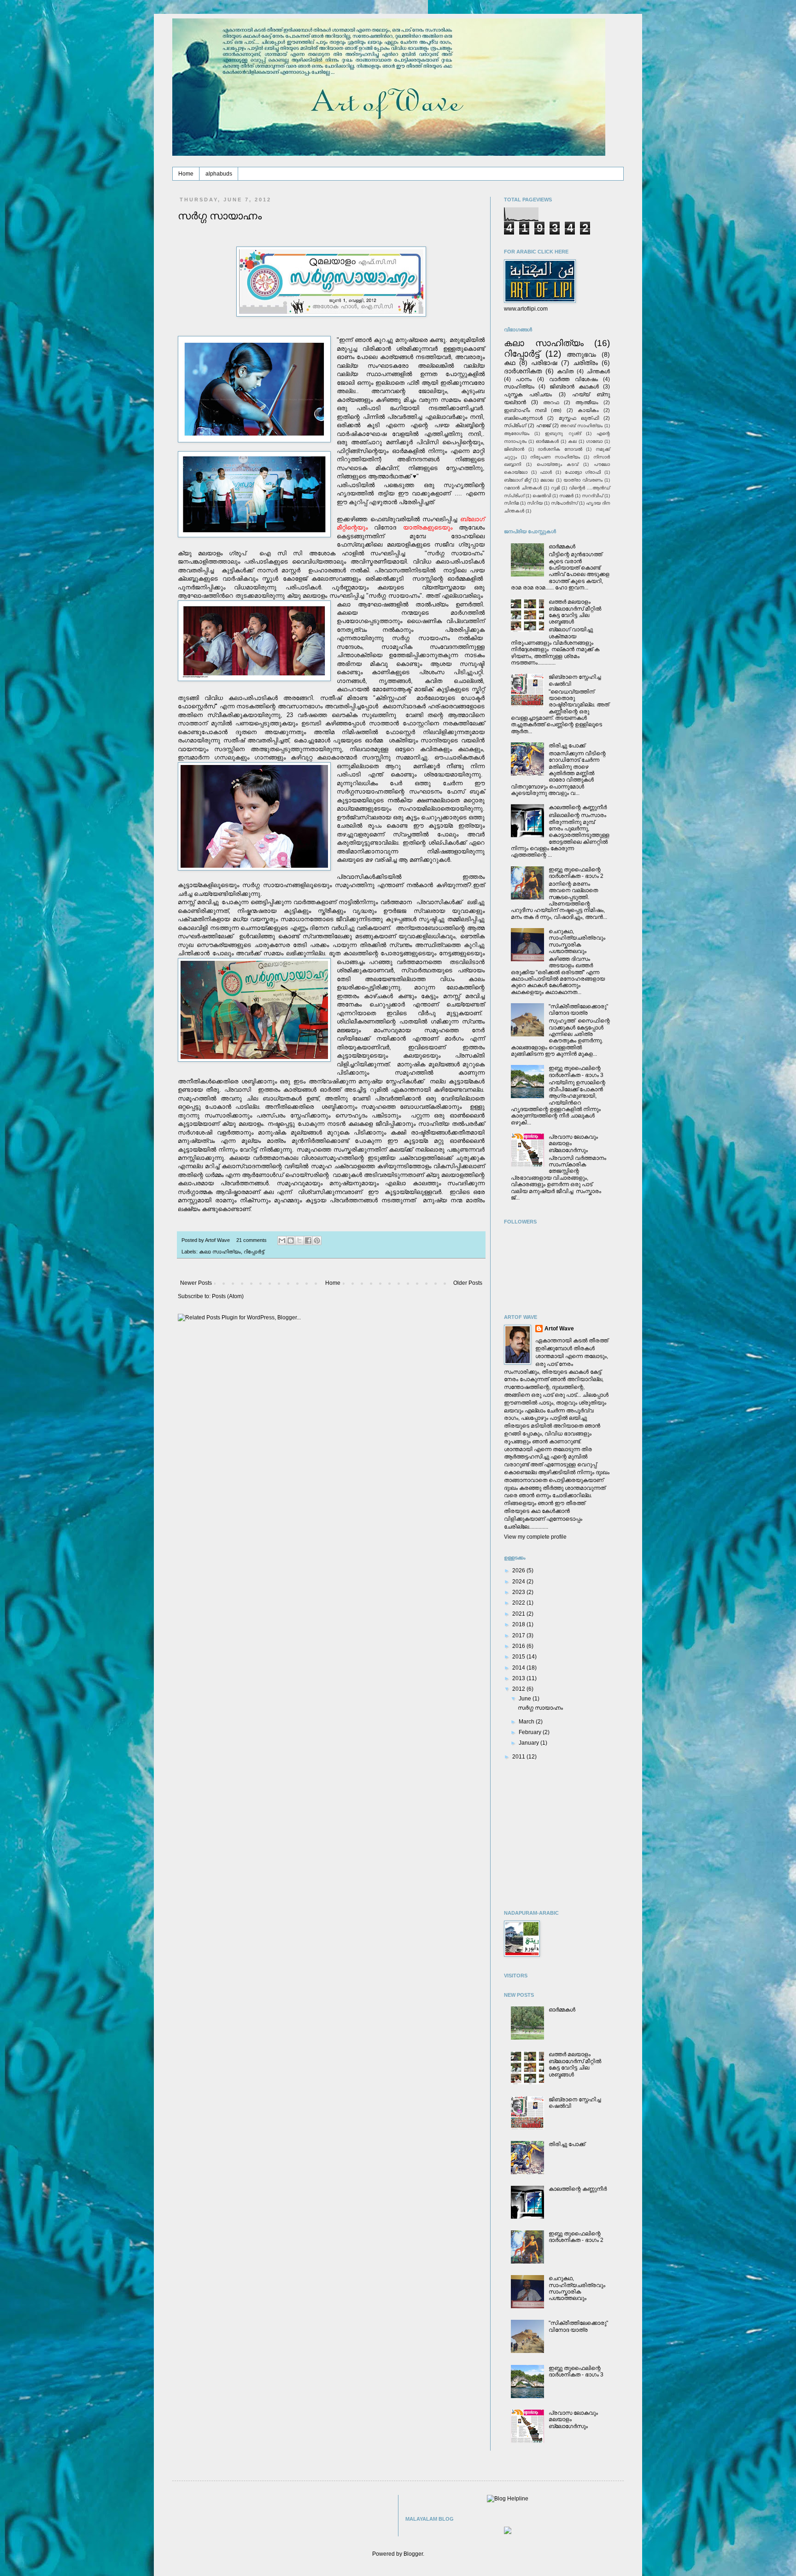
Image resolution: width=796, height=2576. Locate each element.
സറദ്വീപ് (592, 496)
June (526, 1699)
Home (186, 174)
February (531, 1732)
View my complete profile (535, 1537)
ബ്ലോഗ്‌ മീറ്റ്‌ (518, 480)
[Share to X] (299, 1241)
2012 (519, 1689)
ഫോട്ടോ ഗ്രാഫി (583, 472)
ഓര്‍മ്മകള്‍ (547, 441)
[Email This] (282, 1241)
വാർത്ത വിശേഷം (573, 379)
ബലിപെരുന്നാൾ (523, 418)
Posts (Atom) (228, 1296)
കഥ (510, 363)
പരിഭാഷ (544, 363)
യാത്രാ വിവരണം (583, 480)
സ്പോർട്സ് (564, 503)
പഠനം (524, 379)
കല (572, 441)
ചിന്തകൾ (598, 371)
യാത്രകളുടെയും (428, 527)
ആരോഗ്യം (517, 433)
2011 (519, 1757)
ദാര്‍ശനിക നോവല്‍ (560, 449)
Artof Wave (559, 1329)
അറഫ (551, 402)
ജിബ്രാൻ (514, 449)
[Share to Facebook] (308, 1241)
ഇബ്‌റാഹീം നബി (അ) (533, 410)
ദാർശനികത (523, 371)
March (527, 1722)
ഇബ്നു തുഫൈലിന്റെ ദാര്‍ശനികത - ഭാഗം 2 (576, 873)
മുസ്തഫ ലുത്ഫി (579, 418)
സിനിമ (511, 503)
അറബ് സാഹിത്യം (581, 426)
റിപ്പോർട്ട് (254, 1252)
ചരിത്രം (585, 363)
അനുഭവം (581, 354)
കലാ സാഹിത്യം (220, 1252)
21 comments (252, 1240)
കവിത (565, 371)
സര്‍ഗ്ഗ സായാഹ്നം (220, 216)
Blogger (413, 2554)
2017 (519, 1635)
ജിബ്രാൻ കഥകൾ (574, 387)
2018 (519, 1624)
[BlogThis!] (291, 1241)
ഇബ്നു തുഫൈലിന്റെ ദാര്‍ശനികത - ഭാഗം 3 (576, 1071)
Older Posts (468, 1283)
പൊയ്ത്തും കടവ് (558, 464)
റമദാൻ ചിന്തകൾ (523, 488)
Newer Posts (196, 1283)
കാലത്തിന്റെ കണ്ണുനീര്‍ (578, 807)
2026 (519, 1570)
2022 (519, 1603)
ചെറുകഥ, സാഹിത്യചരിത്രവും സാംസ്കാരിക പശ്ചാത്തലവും (577, 941)
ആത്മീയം (587, 402)
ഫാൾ (546, 472)
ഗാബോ (594, 441)
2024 (519, 1582)
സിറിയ (535, 503)
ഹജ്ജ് (543, 425)
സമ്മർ (566, 496)
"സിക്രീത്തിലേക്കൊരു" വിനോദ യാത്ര (578, 1010)
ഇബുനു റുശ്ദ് (563, 433)
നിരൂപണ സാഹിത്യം (555, 457)
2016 (519, 1646)
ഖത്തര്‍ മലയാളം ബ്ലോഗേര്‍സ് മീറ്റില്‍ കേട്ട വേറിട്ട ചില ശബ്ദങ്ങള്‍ (575, 612)
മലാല (547, 480)
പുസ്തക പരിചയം (528, 394)
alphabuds (219, 174)
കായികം (588, 410)
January (530, 1743)
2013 (519, 1678)
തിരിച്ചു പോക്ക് (567, 746)
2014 (519, 1668)
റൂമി (555, 488)
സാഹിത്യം (519, 387)
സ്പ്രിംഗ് (515, 425)
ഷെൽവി (542, 496)
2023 (519, 1592)
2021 (519, 1614)
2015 (519, 1657)
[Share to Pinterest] (317, 1241)
